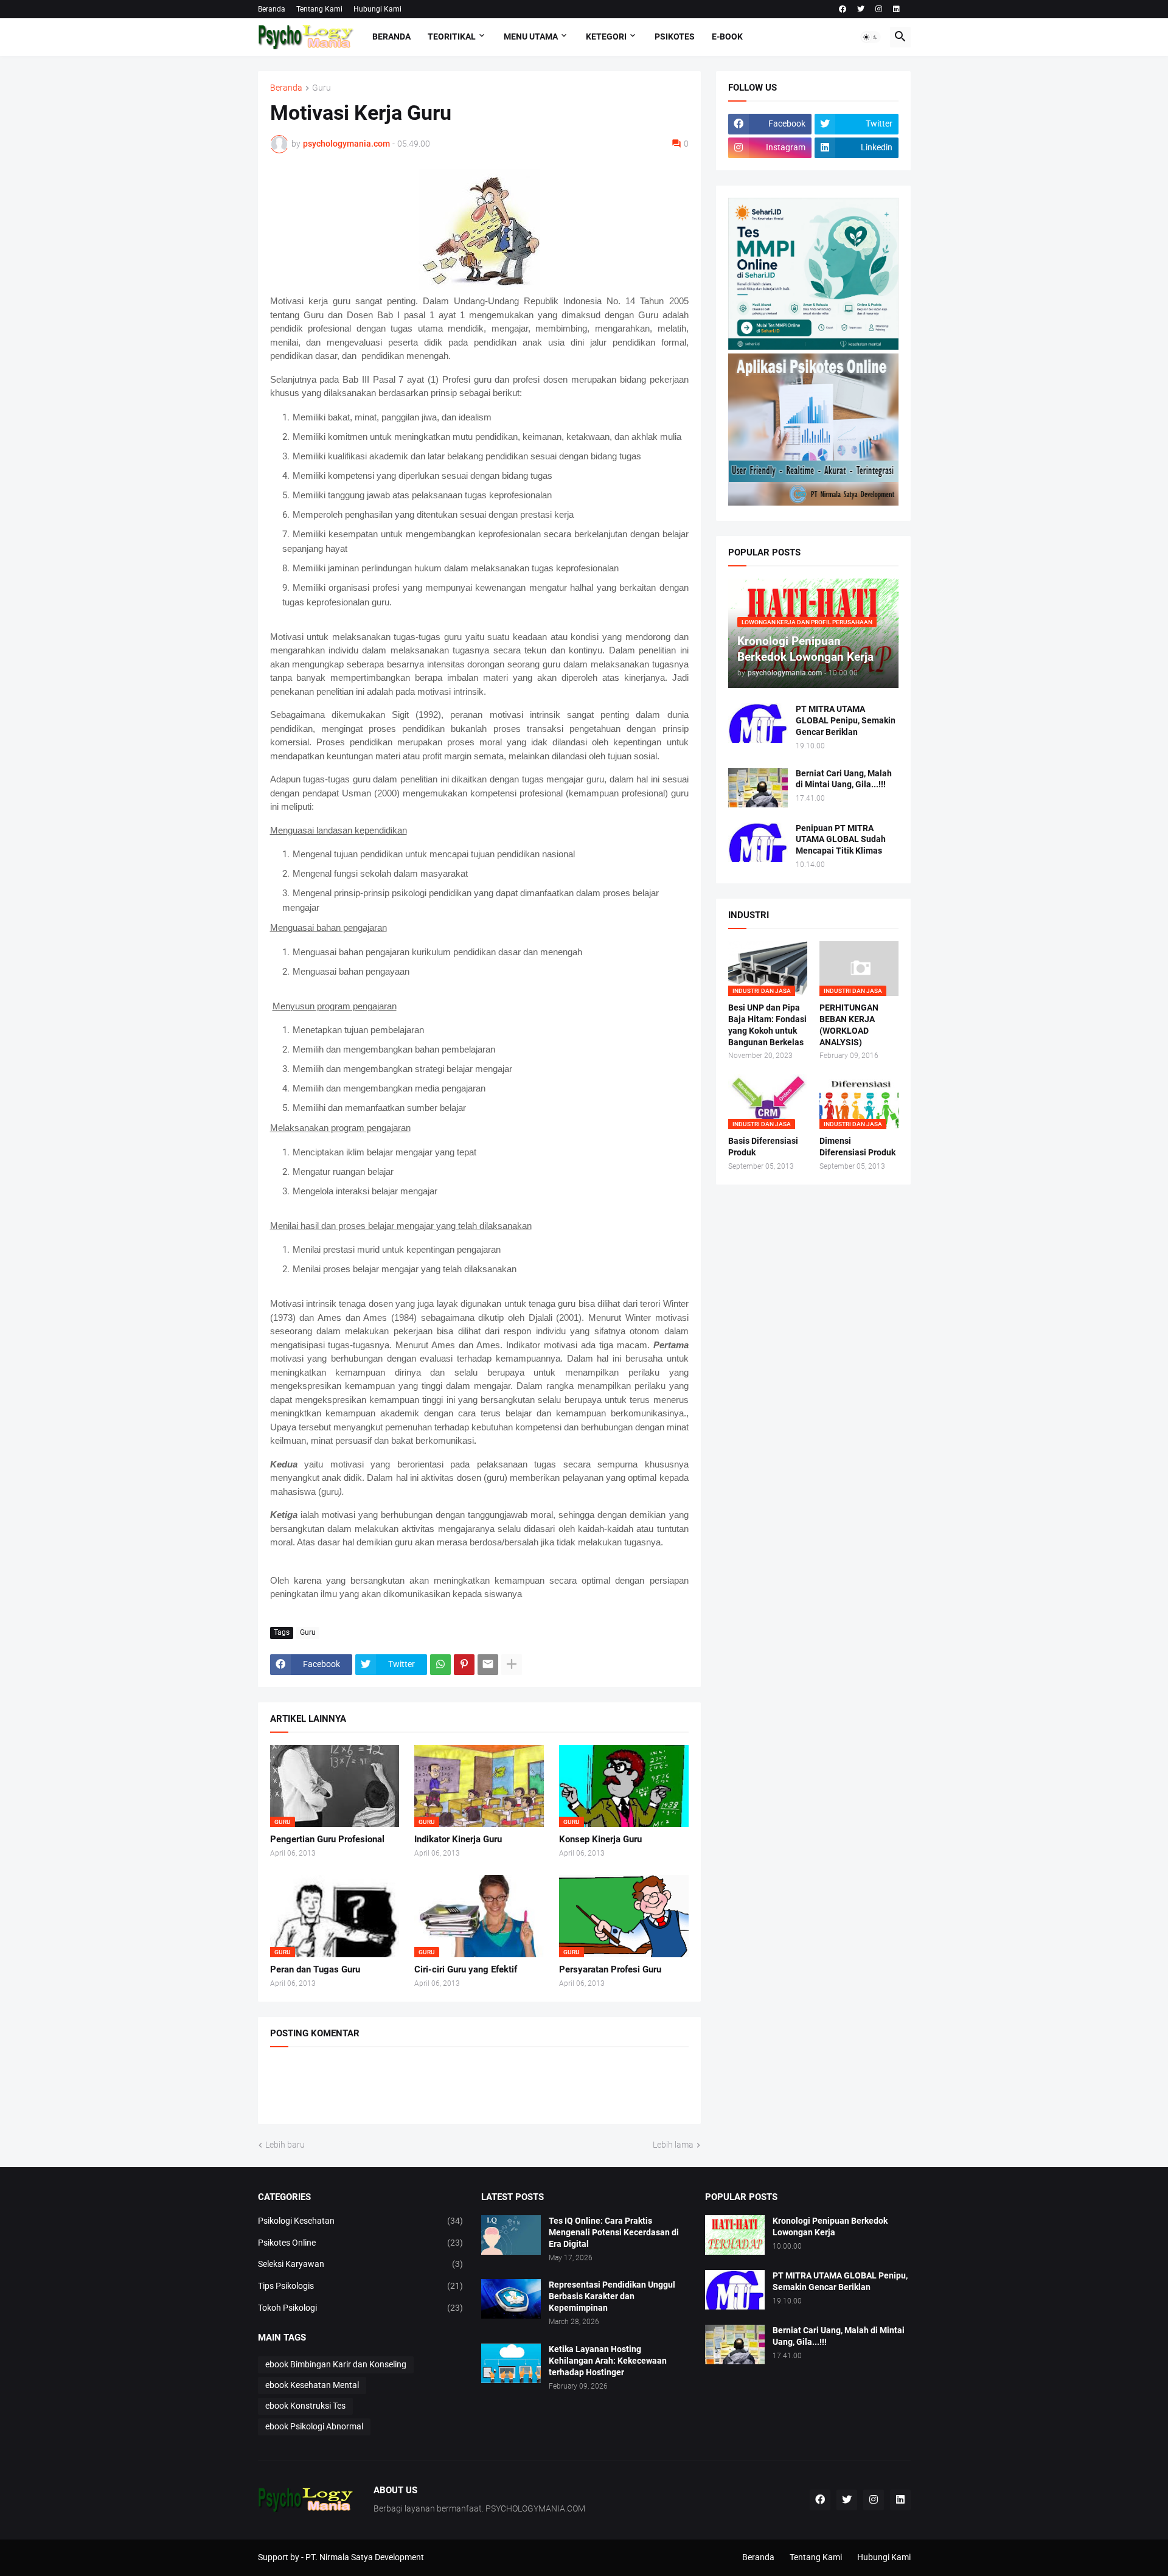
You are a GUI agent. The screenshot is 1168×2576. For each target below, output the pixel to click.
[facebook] (843, 9)
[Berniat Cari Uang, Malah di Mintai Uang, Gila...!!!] (758, 788)
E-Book (727, 37)
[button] (871, 37)
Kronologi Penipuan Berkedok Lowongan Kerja (830, 2226)
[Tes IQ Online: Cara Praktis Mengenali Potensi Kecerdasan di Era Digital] (511, 2235)
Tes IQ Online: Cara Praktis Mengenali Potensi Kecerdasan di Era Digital (614, 2232)
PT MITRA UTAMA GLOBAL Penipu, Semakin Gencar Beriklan (846, 720)
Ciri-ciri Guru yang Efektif (466, 1969)
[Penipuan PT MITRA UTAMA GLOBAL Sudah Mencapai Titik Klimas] (758, 842)
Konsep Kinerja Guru (600, 1839)
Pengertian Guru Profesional (327, 1839)
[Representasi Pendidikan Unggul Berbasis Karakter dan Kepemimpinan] (511, 2299)
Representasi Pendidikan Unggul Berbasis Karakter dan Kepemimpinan (612, 2296)
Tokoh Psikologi (361, 2308)
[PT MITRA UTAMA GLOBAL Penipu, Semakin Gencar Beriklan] (758, 723)
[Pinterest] (464, 1665)
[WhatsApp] (440, 1665)
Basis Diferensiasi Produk (763, 1147)
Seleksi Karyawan (361, 2264)
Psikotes (675, 37)
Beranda (272, 9)
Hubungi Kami (377, 9)
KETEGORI (606, 37)
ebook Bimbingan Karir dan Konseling (336, 2364)
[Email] (488, 1665)
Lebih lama (673, 2145)
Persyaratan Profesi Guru (610, 1969)
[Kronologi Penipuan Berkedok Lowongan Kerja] (735, 2235)
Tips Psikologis (361, 2286)
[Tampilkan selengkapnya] (512, 1665)
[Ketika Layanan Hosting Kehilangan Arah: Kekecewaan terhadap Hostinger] (511, 2363)
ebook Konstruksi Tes (305, 2406)
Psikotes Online (361, 2243)
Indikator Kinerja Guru (458, 1839)
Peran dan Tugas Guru (315, 1969)
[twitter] (861, 9)
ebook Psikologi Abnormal (314, 2426)
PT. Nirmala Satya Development (365, 2557)
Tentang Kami (319, 9)
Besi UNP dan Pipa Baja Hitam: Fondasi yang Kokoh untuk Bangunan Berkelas (767, 1025)
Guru (322, 88)
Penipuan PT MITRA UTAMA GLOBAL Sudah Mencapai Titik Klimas (841, 840)
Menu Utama (531, 37)
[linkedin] (896, 9)
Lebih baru (285, 2145)
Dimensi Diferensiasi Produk (857, 1147)
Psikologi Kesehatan (361, 2221)
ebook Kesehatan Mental (312, 2385)
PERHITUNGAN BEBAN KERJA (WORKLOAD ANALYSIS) (849, 1025)
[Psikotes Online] (813, 347)
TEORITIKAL (452, 37)
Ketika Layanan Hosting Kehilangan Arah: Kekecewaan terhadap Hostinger (608, 2361)
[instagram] (879, 9)
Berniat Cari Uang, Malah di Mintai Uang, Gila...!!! (844, 779)
